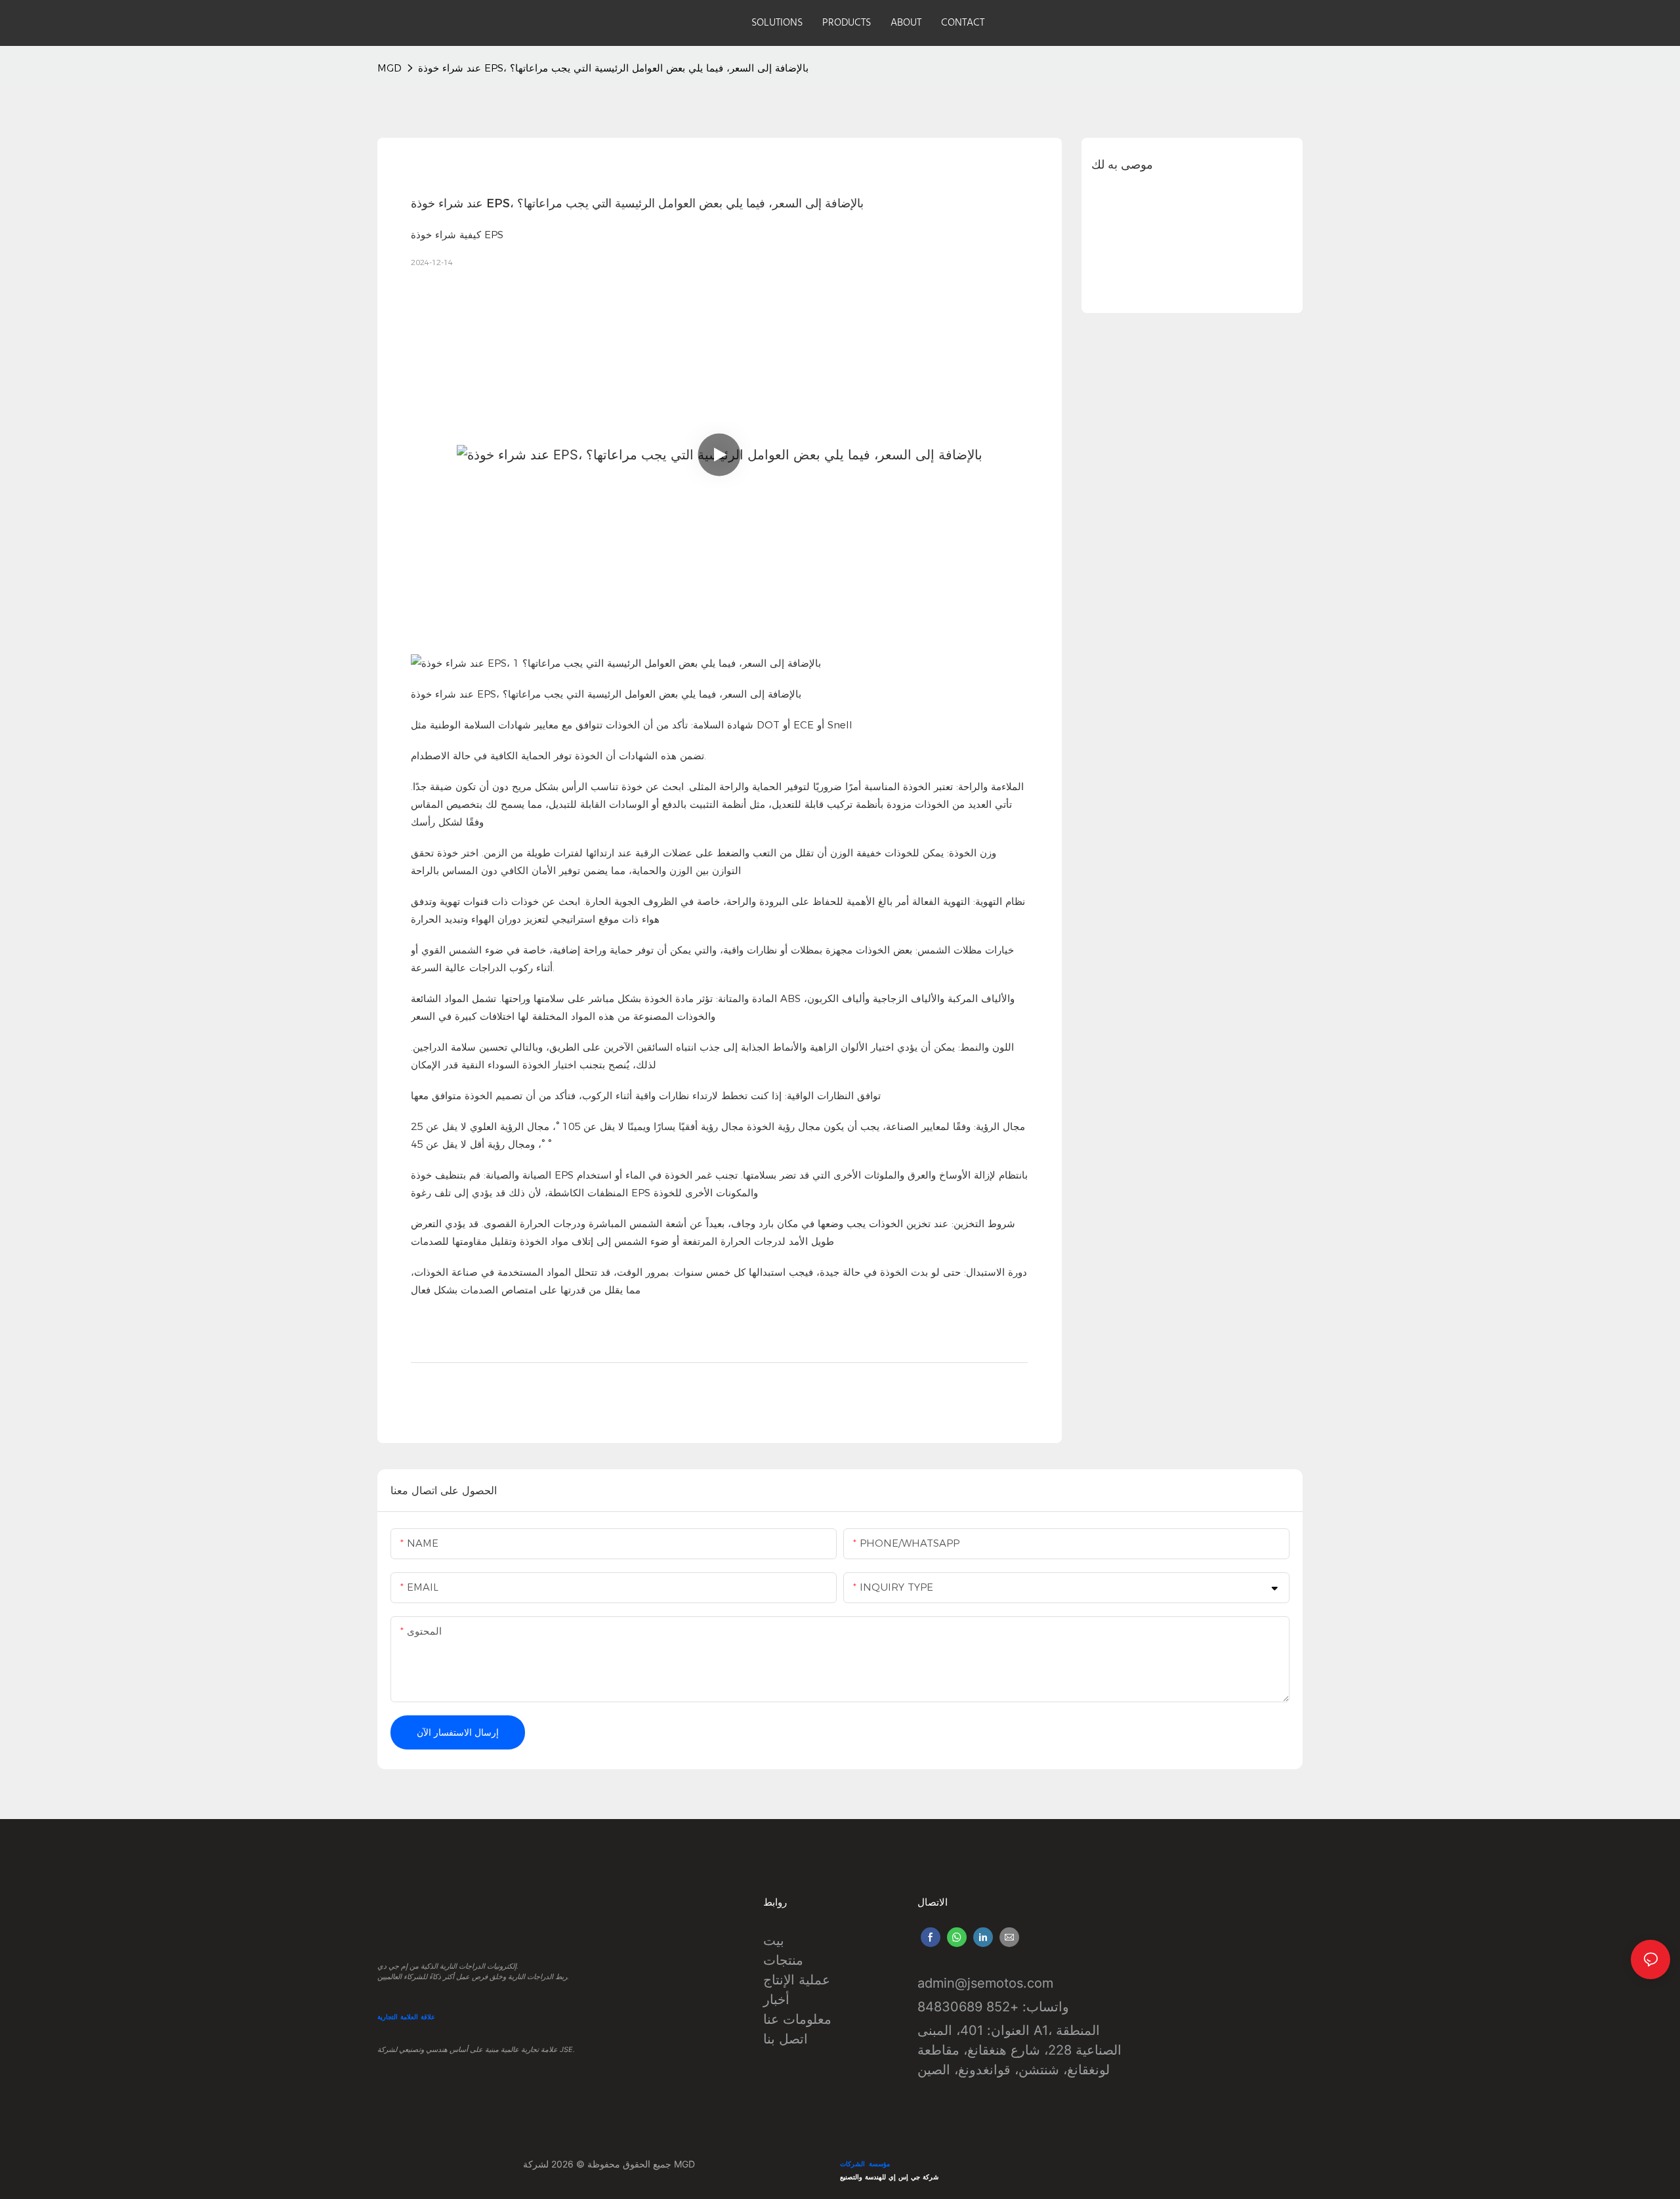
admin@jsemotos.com (985, 1983)
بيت (774, 1940)
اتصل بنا (786, 2039)
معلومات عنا (797, 2019)
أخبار (776, 2000)
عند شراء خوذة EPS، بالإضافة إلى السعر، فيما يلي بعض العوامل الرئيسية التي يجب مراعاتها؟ (613, 68)
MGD (389, 68)
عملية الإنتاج (797, 1980)
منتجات (783, 1960)
